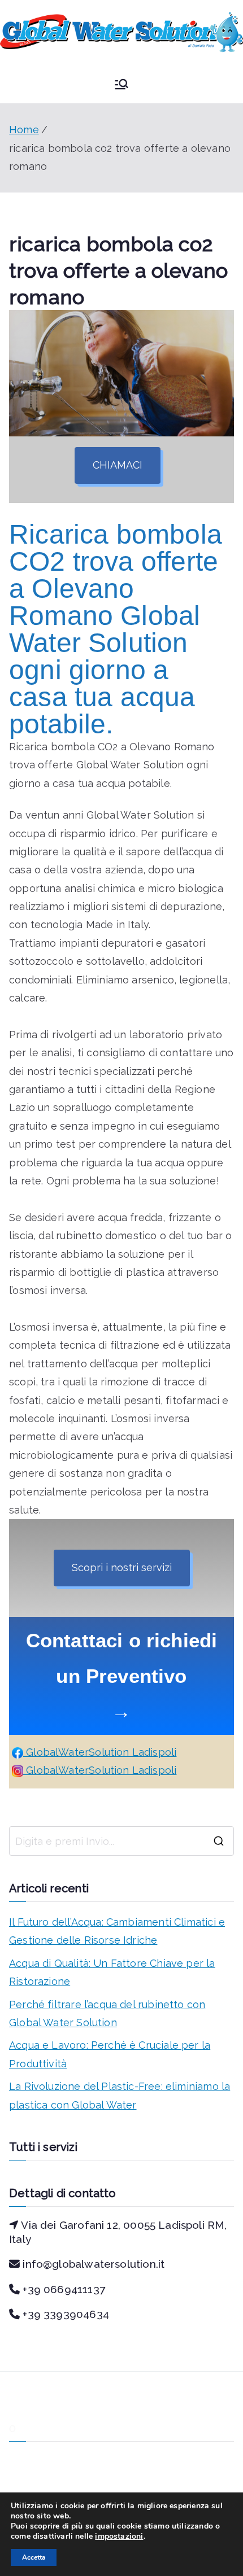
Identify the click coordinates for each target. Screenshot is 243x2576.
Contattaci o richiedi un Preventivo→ (122, 1676)
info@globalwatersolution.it (94, 2264)
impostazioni (119, 2536)
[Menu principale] (121, 84)
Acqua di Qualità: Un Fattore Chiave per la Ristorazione (112, 1972)
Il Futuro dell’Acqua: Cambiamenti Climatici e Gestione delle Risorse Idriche (117, 1931)
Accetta (34, 2557)
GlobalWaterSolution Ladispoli (100, 1752)
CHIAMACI (118, 465)
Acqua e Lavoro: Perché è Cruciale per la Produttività (110, 2054)
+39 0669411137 (64, 2289)
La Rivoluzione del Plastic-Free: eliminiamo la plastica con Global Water (120, 2095)
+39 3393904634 (66, 2314)
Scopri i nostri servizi (122, 1567)
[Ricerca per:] (121, 1841)
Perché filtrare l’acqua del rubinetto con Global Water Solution (107, 2013)
